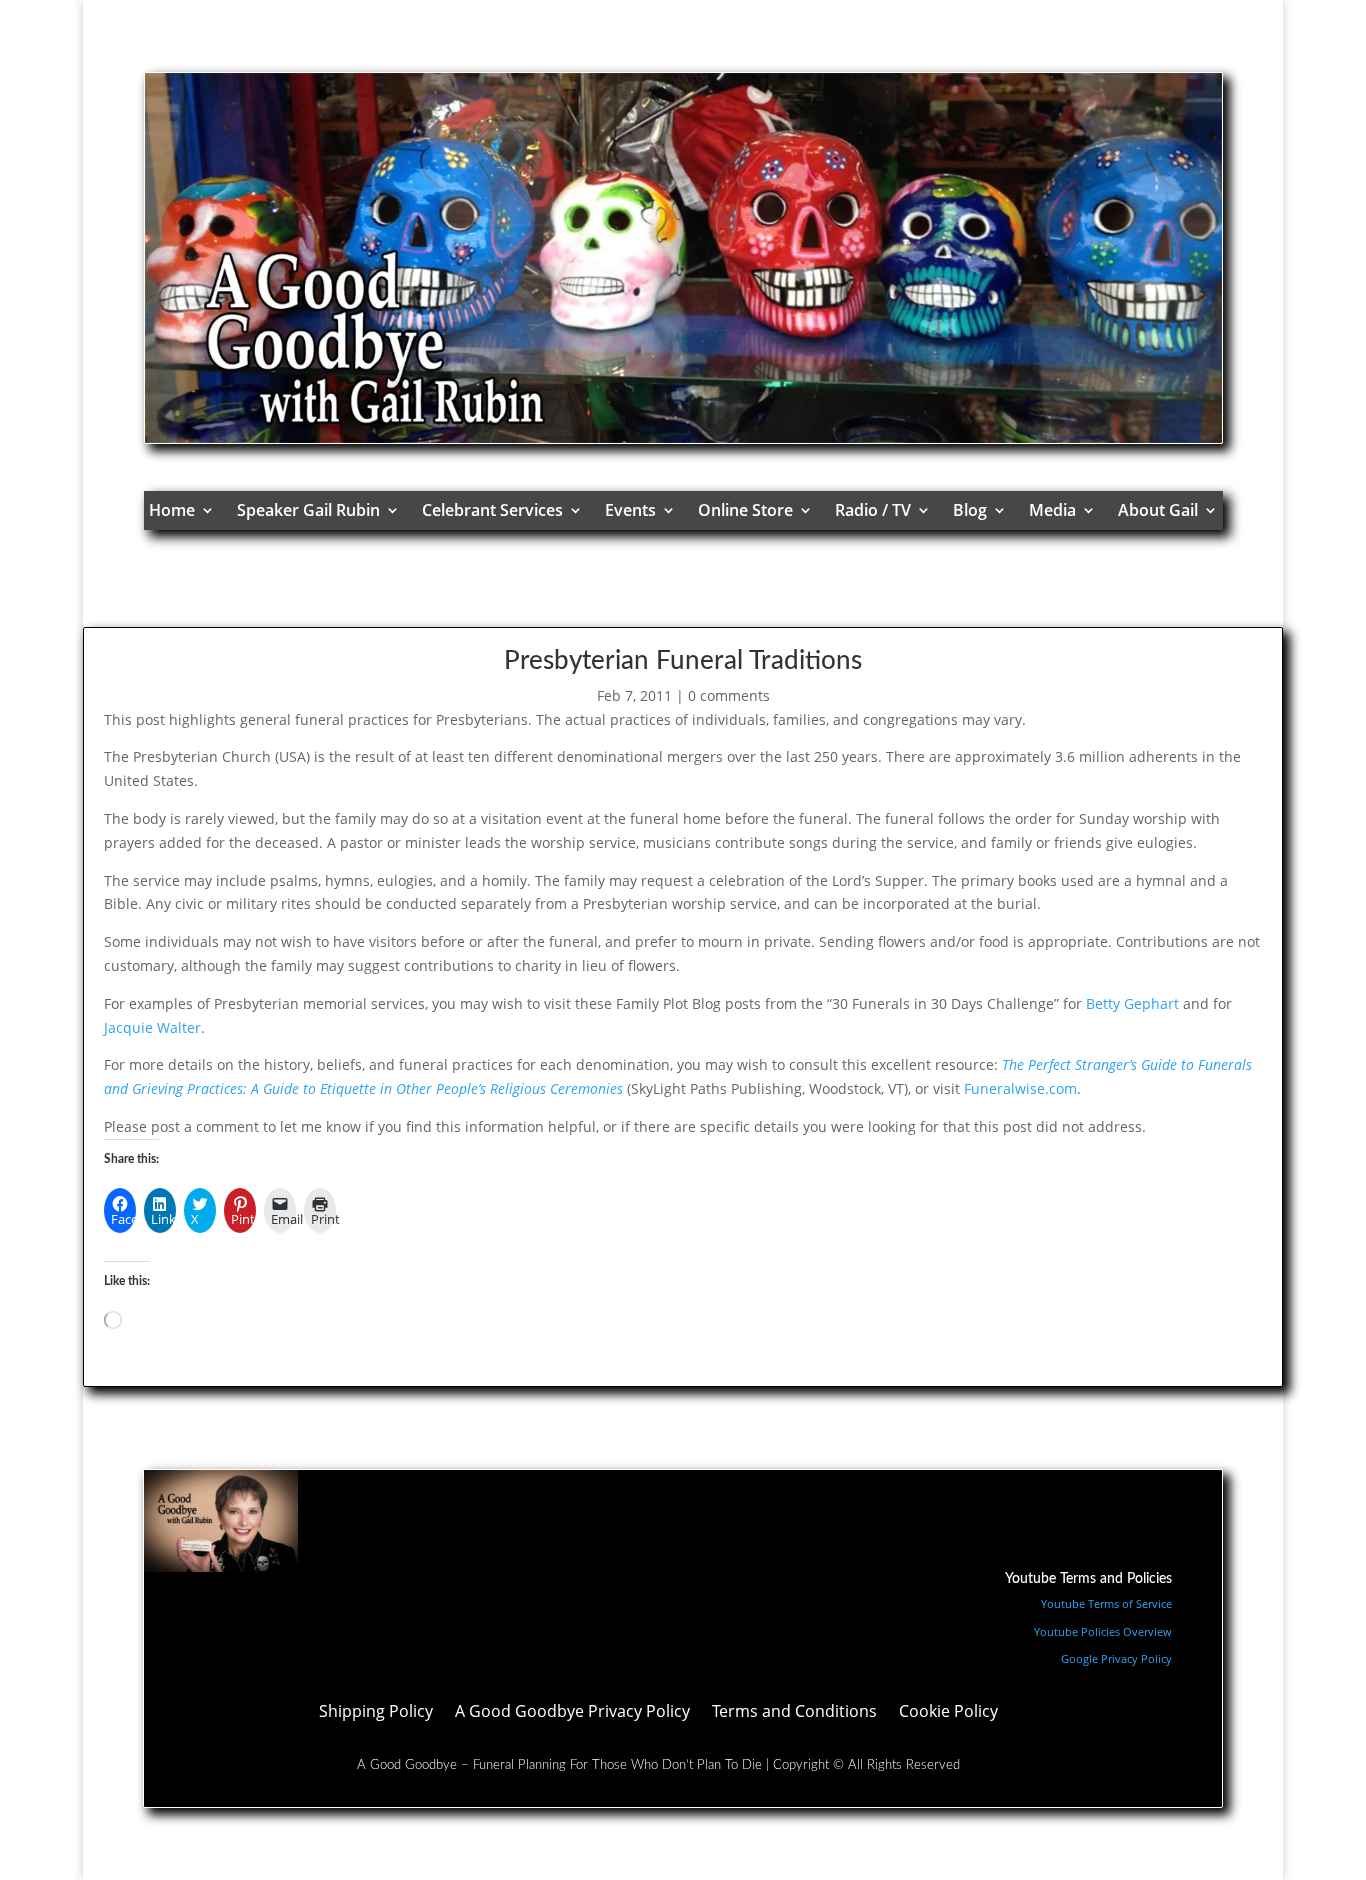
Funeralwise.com (1020, 1088)
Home (172, 510)
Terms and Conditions (794, 1713)
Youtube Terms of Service (1106, 1603)
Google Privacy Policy (1116, 1658)
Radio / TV (873, 510)
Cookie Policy (948, 1713)
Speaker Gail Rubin (308, 510)
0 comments (729, 695)
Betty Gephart (1132, 1003)
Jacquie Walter (152, 1027)
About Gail (1158, 510)
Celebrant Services (492, 510)
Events (630, 510)
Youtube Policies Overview (1103, 1631)
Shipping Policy (376, 1713)
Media (1052, 510)
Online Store (745, 510)
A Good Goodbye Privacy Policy (572, 1713)
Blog (970, 510)
